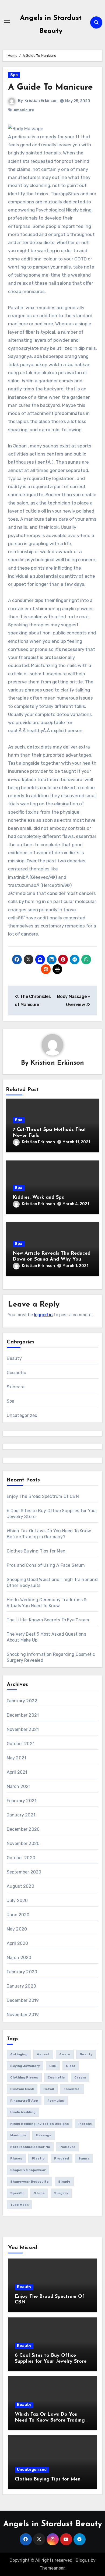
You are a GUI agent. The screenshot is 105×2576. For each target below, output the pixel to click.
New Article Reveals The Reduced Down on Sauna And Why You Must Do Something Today (52, 1259)
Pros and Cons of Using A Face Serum (46, 1565)
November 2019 (23, 2015)
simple (64, 2182)
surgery (61, 2193)
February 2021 (22, 1801)
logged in (43, 1315)
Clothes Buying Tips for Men (36, 1551)
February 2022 (22, 1701)
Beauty (14, 1358)
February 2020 (22, 1972)
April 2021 (17, 1772)
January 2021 (21, 1815)
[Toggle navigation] (7, 22)
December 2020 (23, 1829)
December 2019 (23, 2000)
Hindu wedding (23, 2112)
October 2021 (21, 1744)
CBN (53, 2066)
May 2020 (17, 1929)
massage (44, 2135)
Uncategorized (22, 1415)
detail (49, 2089)
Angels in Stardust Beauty (53, 2524)
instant (85, 2124)
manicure (18, 2135)
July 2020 (17, 1901)
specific (17, 2193)
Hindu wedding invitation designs (40, 2124)
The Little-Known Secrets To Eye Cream (48, 1620)
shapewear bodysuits (29, 2182)
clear (71, 2066)
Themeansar (52, 2568)
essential (72, 2089)
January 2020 (21, 1986)
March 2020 (19, 1958)
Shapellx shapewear (28, 2170)
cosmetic (56, 2077)
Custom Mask (22, 2089)
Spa (14, 75)
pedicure (67, 2147)
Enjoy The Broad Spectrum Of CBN (43, 1496)
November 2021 (23, 1729)
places (16, 2158)
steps (39, 2193)
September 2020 (24, 1872)
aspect (43, 2054)
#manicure (24, 110)
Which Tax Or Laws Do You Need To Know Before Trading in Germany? (50, 2420)
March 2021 (19, 1786)
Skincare (16, 1387)
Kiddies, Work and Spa (39, 1198)
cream (80, 2077)
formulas (56, 2101)
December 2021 (23, 1715)
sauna (84, 2158)
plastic (38, 2158)
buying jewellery (25, 2066)
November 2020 (23, 1843)
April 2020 (17, 1943)
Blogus (83, 2560)
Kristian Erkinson (41, 101)
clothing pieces (24, 2077)
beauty (86, 2054)
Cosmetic (17, 1373)
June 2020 (18, 1915)
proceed (62, 2158)
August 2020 (20, 1886)
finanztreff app (24, 2101)
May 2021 (17, 1758)
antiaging (19, 2054)
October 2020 (21, 1858)
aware (65, 2054)
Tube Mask (19, 2205)
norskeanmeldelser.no (30, 2147)
